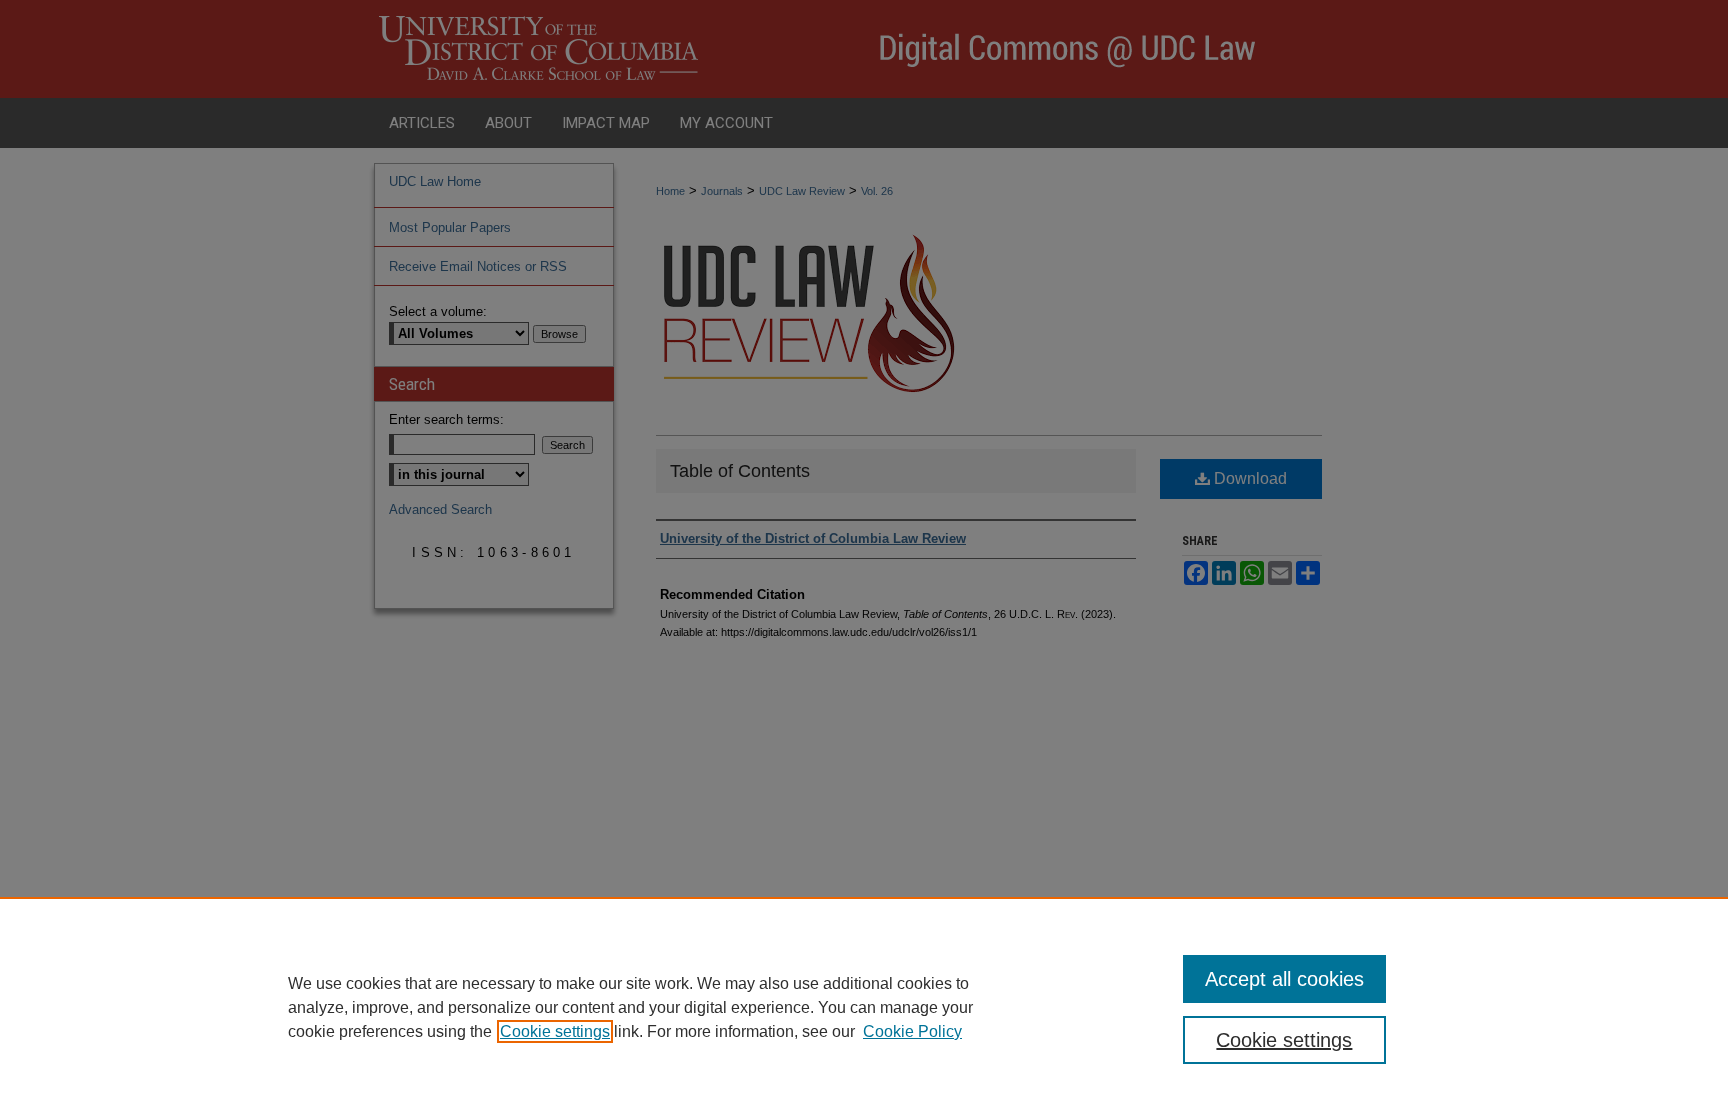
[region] (864, 1007)
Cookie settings (555, 1031)
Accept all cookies (1284, 979)
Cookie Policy (912, 1031)
